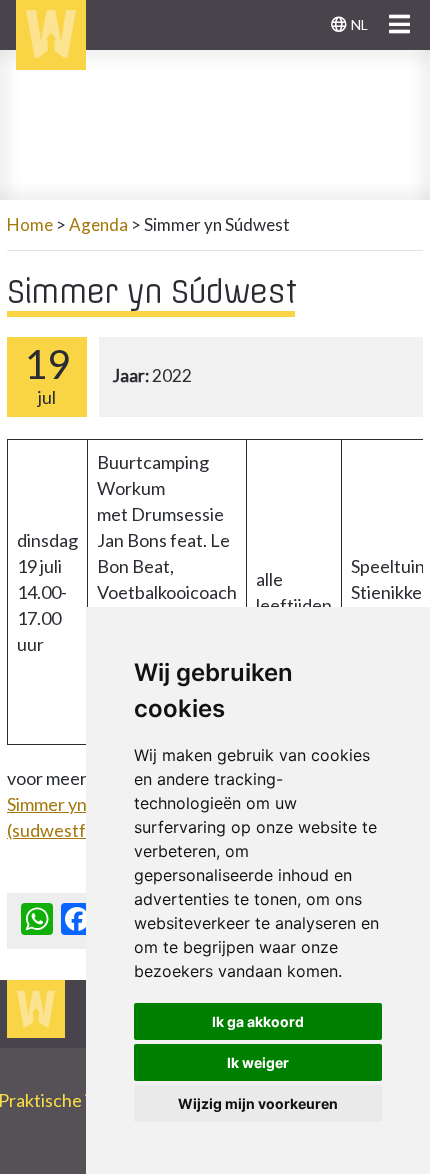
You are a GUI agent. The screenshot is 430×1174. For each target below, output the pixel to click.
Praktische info (67, 1100)
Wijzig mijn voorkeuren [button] (258, 1103)
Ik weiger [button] (258, 1062)
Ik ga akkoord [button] (258, 1021)
